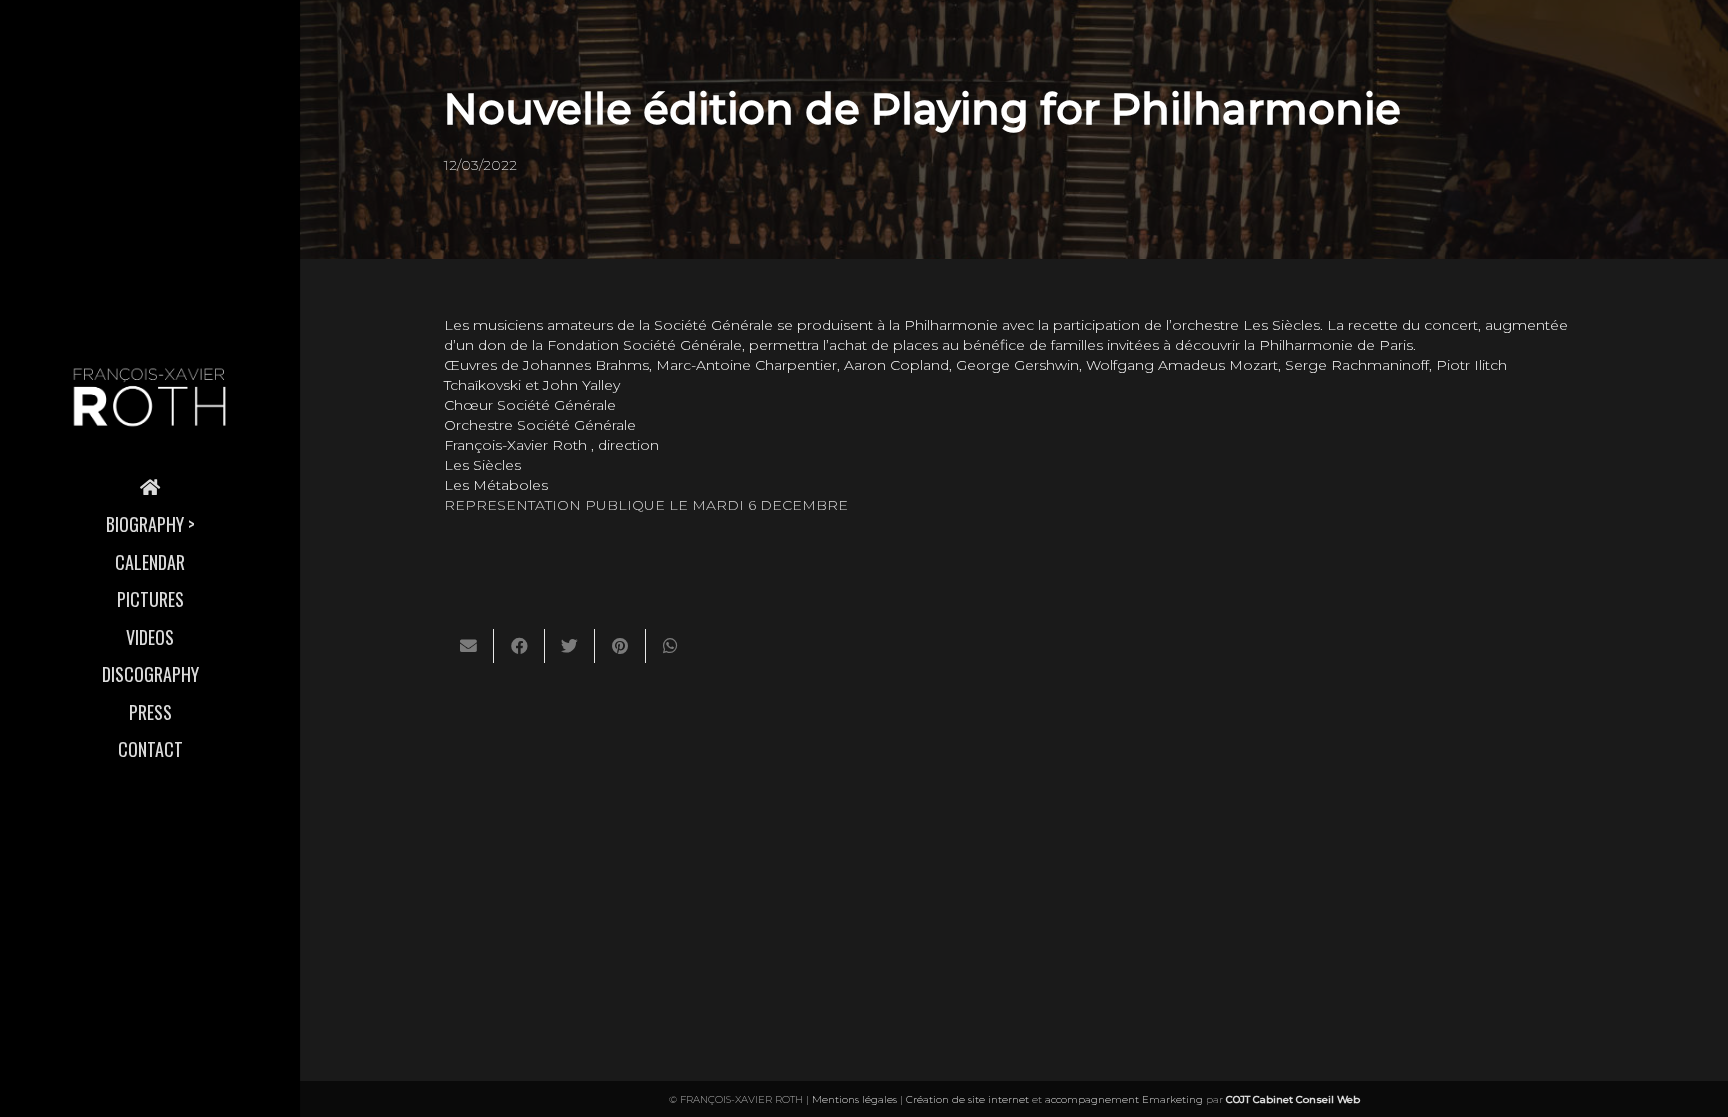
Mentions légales (854, 1099)
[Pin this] (620, 646)
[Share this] (519, 646)
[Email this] (469, 646)
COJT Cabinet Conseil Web (1293, 1099)
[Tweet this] (570, 646)
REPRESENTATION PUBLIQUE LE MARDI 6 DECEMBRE (646, 505)
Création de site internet (967, 1099)
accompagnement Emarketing (1124, 1099)
